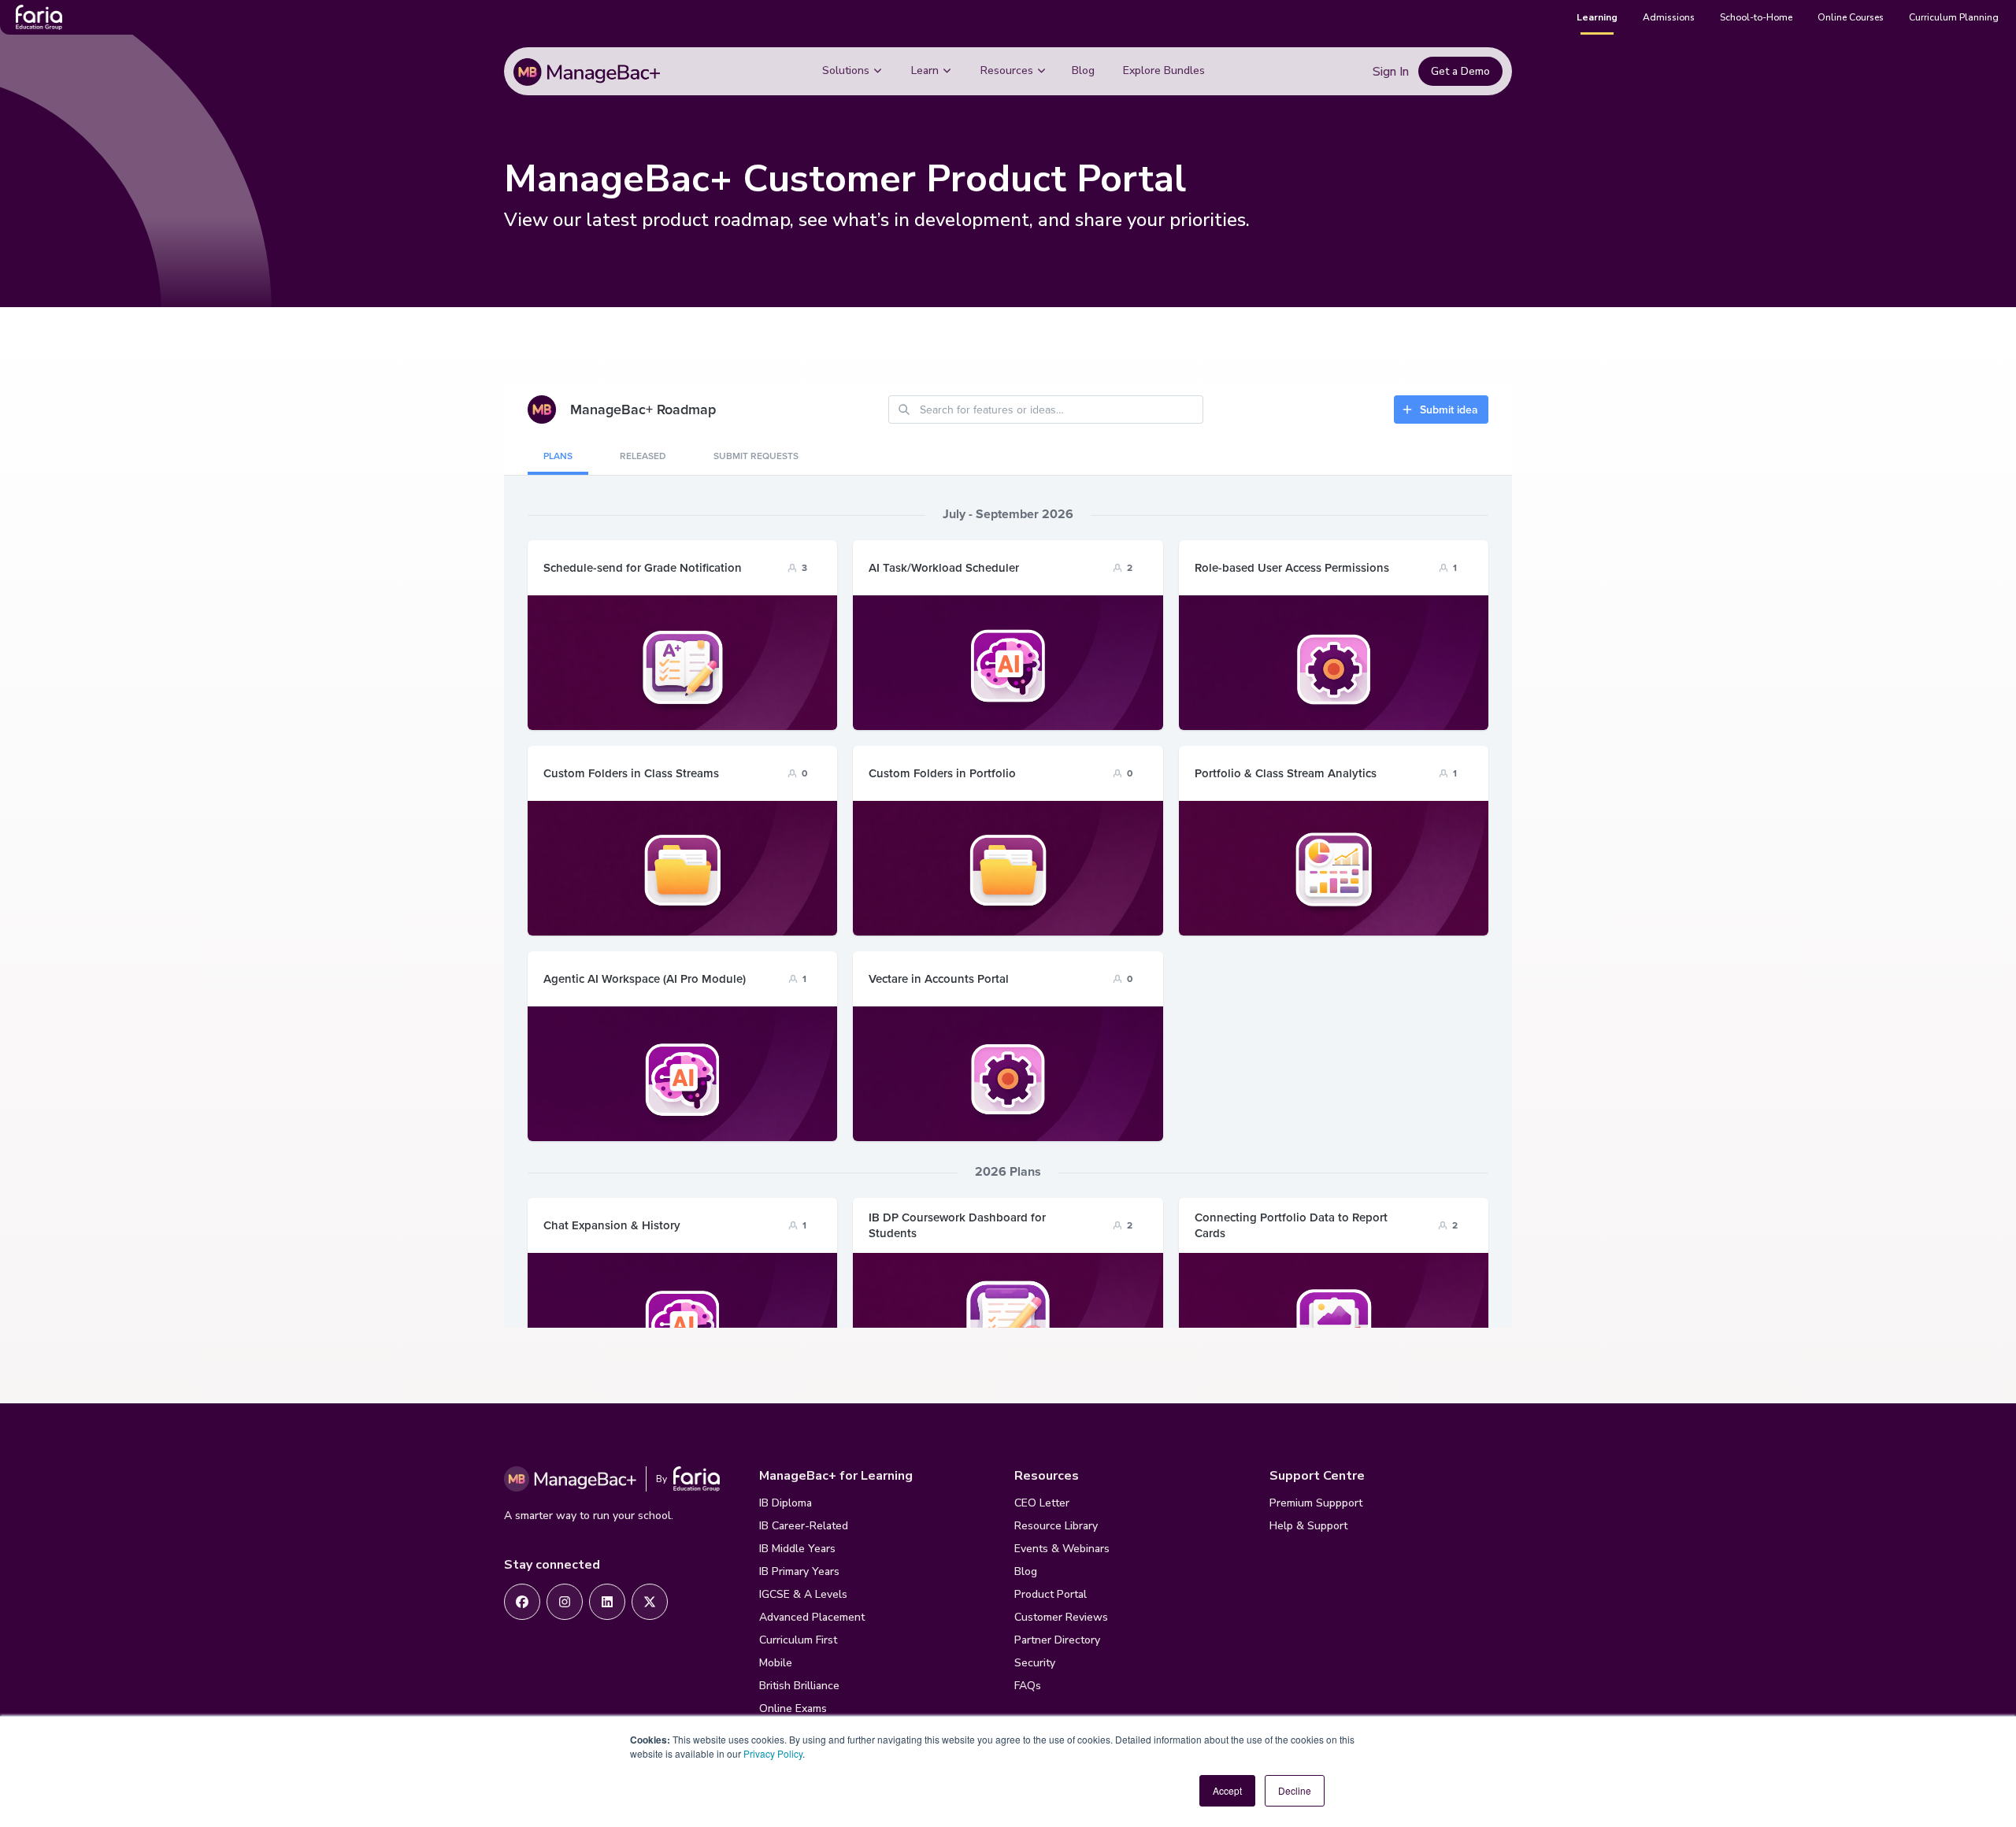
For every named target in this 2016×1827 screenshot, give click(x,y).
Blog (1083, 70)
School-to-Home (1756, 17)
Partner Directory (1057, 1640)
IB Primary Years (799, 1571)
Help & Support (1308, 1526)
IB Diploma (786, 1503)
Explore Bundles (1164, 70)
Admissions (1669, 17)
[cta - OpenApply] (522, 1602)
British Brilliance (799, 1686)
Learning (1597, 17)
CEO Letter (1042, 1503)
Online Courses (1851, 17)
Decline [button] (1295, 1790)
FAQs (1028, 1686)
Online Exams (793, 1708)
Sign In (1391, 72)
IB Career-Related (804, 1526)
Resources (1007, 70)
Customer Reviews (1061, 1617)
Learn (925, 70)
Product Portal (1051, 1594)
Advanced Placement (812, 1617)
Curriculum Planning (1954, 17)
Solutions (846, 70)
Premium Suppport (1316, 1503)
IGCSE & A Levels (803, 1594)
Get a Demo (1460, 71)
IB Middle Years (797, 1549)
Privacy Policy (773, 1753)
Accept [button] (1227, 1790)
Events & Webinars (1062, 1549)
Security (1035, 1663)
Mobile (776, 1663)
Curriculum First (798, 1640)
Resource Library (1056, 1526)
